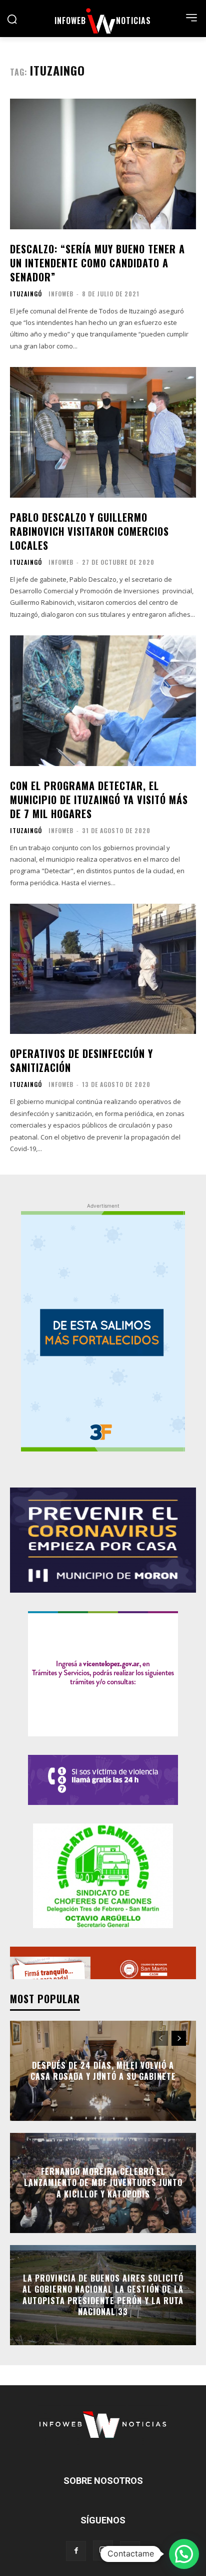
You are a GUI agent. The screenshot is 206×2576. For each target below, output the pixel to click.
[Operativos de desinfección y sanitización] (103, 969)
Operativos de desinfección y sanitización (81, 1060)
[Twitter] (130, 2551)
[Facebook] (76, 2551)
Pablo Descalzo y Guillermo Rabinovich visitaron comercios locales (89, 531)
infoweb (61, 294)
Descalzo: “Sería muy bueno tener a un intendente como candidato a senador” (97, 263)
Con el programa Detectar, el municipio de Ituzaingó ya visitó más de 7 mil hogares (99, 800)
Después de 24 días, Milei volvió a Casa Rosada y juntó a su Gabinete (103, 2070)
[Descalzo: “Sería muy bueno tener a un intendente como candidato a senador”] (103, 164)
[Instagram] (103, 2550)
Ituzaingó (26, 294)
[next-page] (179, 2038)
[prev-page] (161, 2038)
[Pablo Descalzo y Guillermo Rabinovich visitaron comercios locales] (103, 432)
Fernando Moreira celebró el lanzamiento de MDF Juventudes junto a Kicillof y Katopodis (103, 2183)
